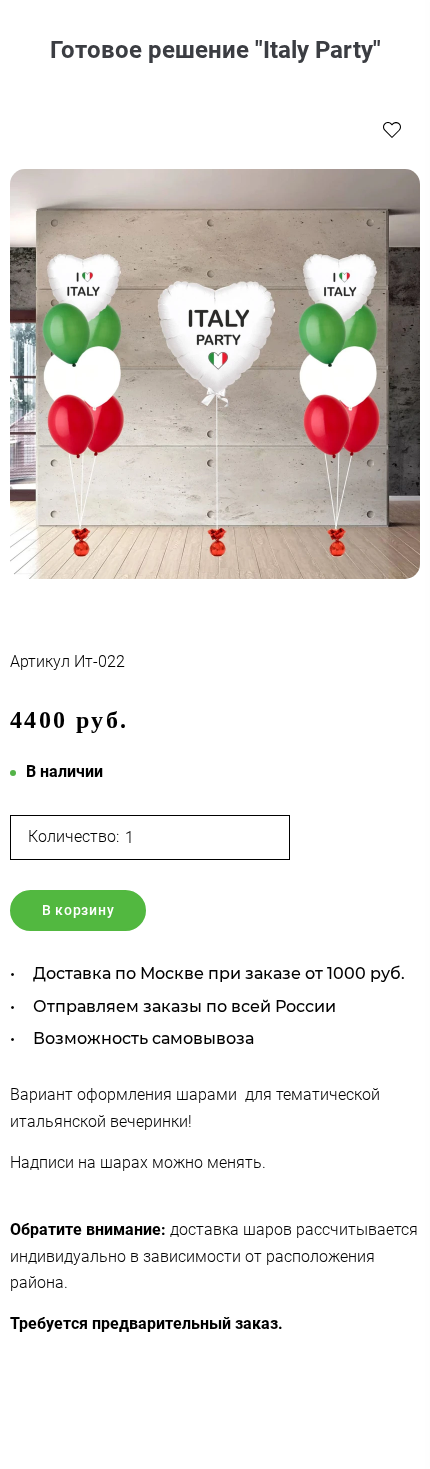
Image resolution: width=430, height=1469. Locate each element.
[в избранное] (392, 129)
